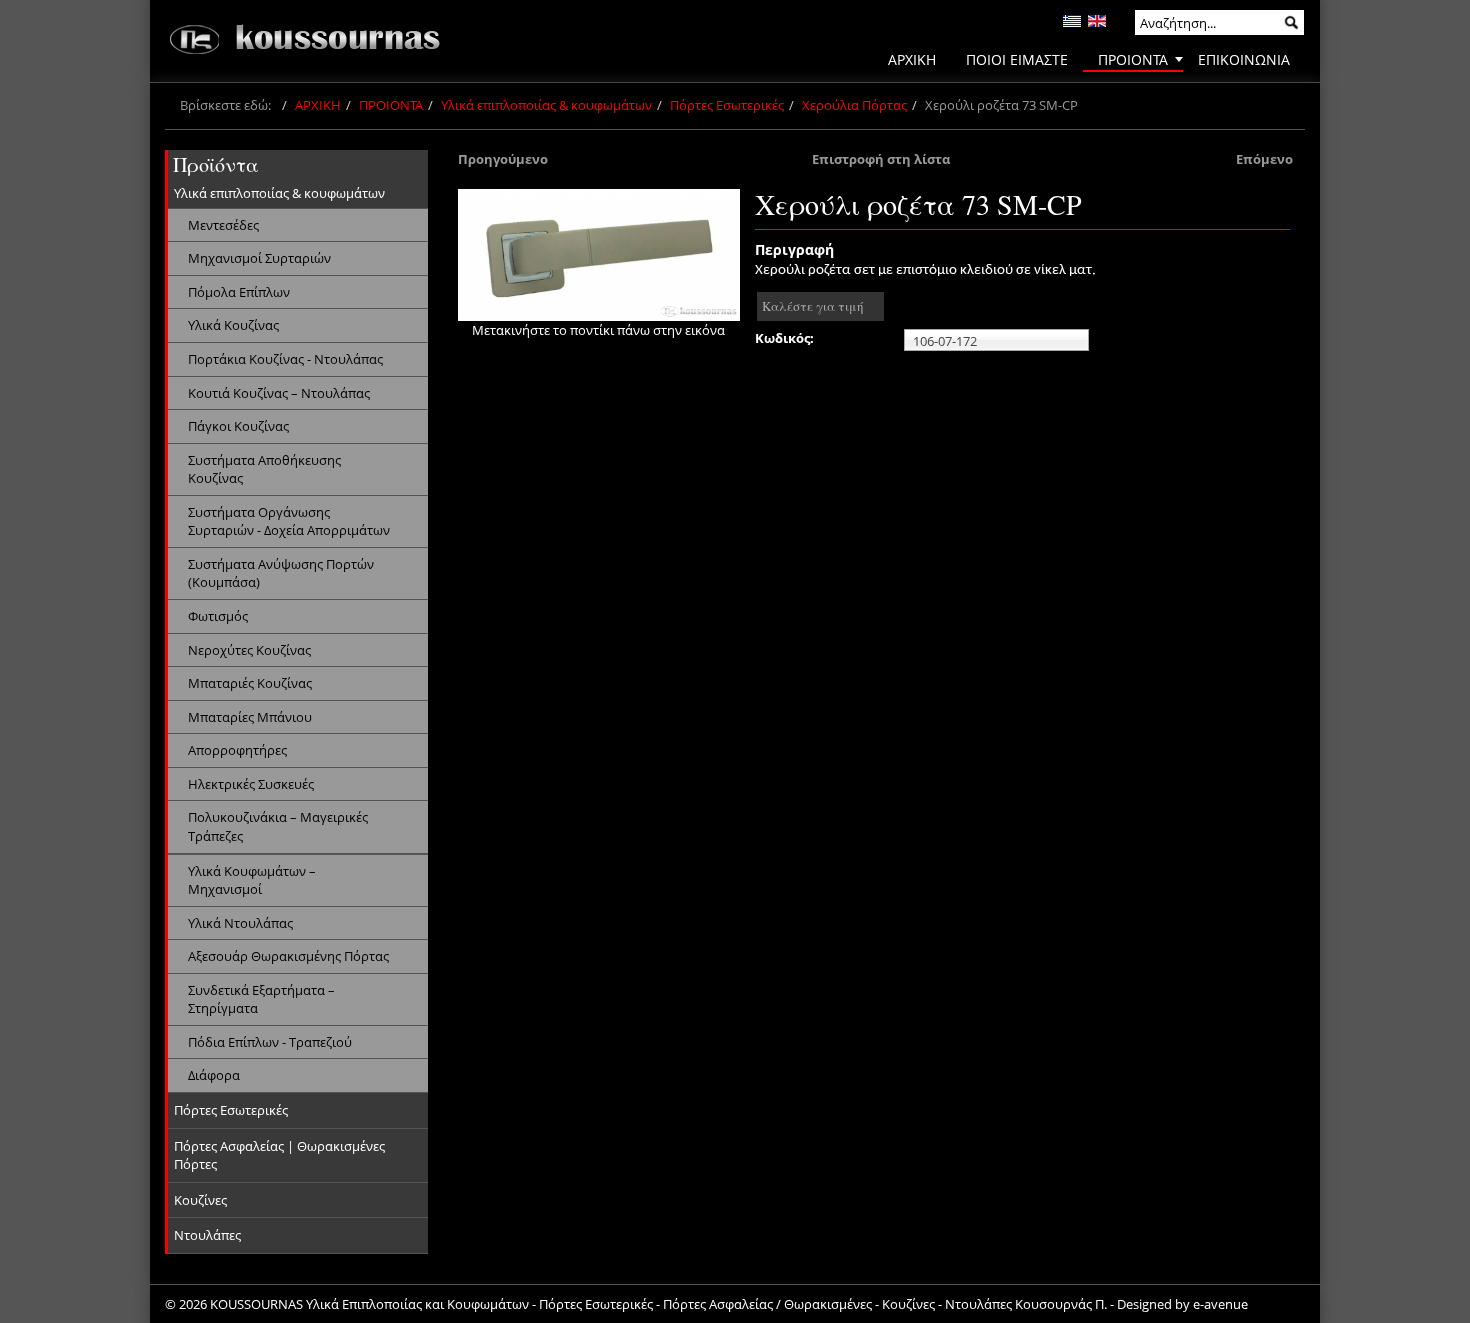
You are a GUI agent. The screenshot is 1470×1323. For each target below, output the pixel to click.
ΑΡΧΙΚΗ (318, 105)
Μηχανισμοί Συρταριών (259, 258)
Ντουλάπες (207, 1235)
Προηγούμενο (503, 159)
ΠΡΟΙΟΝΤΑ (391, 105)
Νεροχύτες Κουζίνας (249, 650)
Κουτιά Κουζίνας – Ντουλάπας (279, 393)
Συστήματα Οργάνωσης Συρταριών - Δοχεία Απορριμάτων (289, 521)
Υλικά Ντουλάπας (240, 923)
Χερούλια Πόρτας (854, 105)
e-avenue (1220, 1304)
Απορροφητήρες (237, 750)
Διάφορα (214, 1075)
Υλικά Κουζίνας (233, 325)
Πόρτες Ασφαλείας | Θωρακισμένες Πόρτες (279, 1155)
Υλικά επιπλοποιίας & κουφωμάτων (546, 105)
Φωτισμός (218, 616)
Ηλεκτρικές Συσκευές (251, 784)
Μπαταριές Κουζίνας (250, 683)
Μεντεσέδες (223, 225)
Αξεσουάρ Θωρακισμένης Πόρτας (288, 956)
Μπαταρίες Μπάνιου (250, 717)
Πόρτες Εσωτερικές (727, 105)
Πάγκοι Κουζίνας (238, 426)
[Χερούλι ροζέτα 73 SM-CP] (599, 255)
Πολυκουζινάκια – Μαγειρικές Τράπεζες (278, 826)
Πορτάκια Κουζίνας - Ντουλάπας (285, 359)
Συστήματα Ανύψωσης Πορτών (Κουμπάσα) (281, 573)
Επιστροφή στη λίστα (881, 159)
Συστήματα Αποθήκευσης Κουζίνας (264, 469)
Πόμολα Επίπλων (239, 292)
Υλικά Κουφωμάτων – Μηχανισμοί (252, 880)
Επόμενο (1264, 159)
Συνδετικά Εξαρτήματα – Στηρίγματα (261, 999)
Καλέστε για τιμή (813, 306)
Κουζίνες (200, 1200)
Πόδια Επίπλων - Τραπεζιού (270, 1042)
